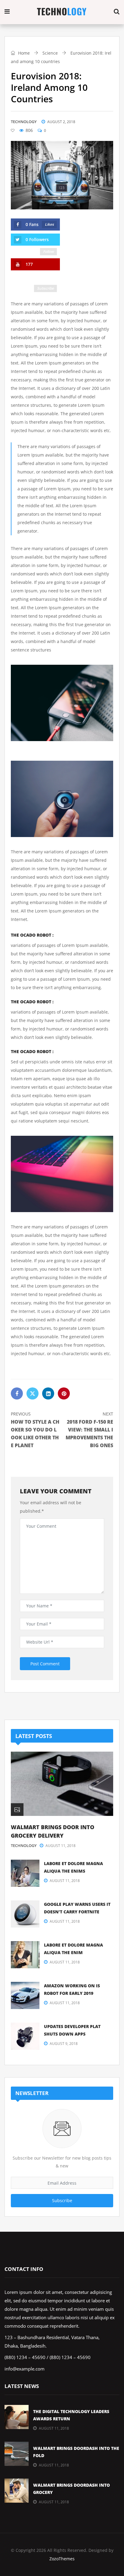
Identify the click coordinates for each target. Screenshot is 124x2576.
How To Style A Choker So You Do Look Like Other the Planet (35, 1430)
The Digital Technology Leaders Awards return (71, 2415)
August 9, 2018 (64, 2044)
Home (23, 53)
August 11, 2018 (60, 1846)
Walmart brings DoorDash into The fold (76, 2452)
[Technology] (62, 12)
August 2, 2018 (61, 122)
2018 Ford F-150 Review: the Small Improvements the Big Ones (89, 1430)
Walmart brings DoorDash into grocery (71, 2489)
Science (50, 53)
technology (24, 122)
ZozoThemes (62, 2559)
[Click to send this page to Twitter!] (33, 1393)
